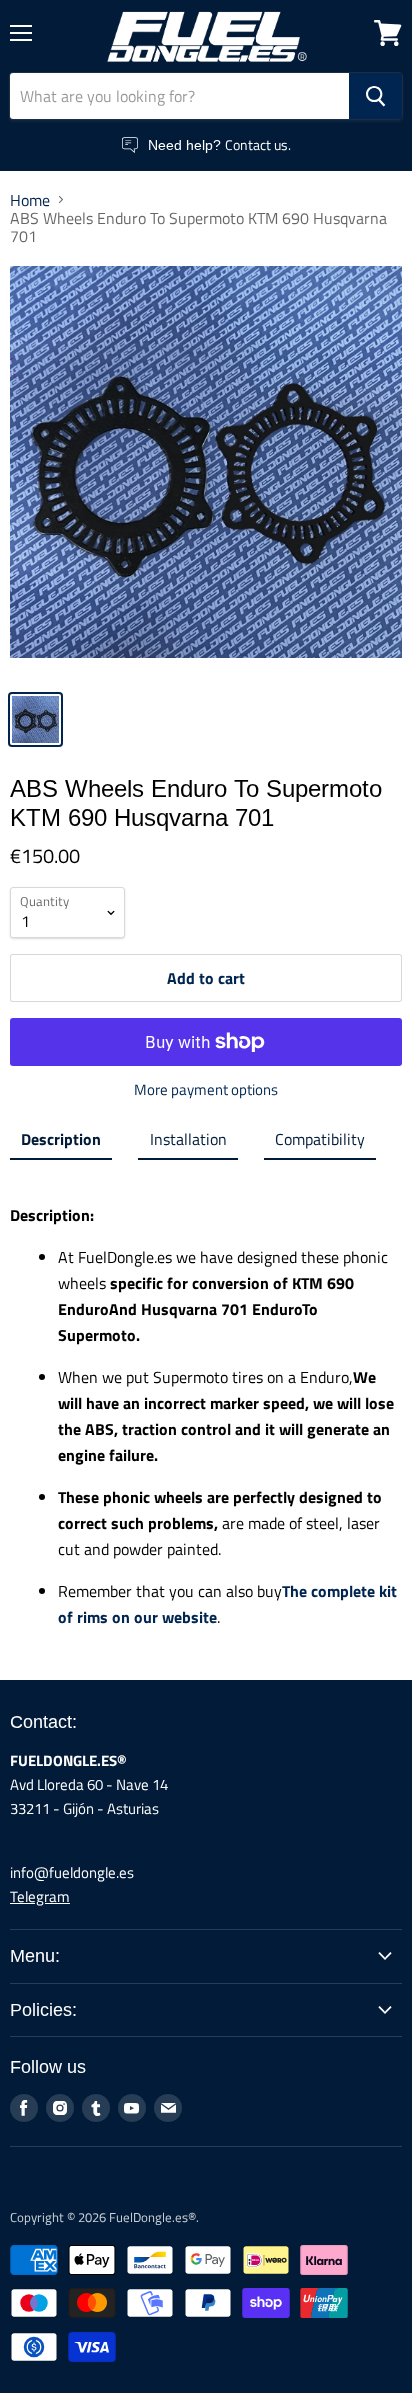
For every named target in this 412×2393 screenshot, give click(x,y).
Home (30, 200)
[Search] (375, 96)
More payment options (206, 1089)
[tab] (61, 1143)
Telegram (40, 1896)
